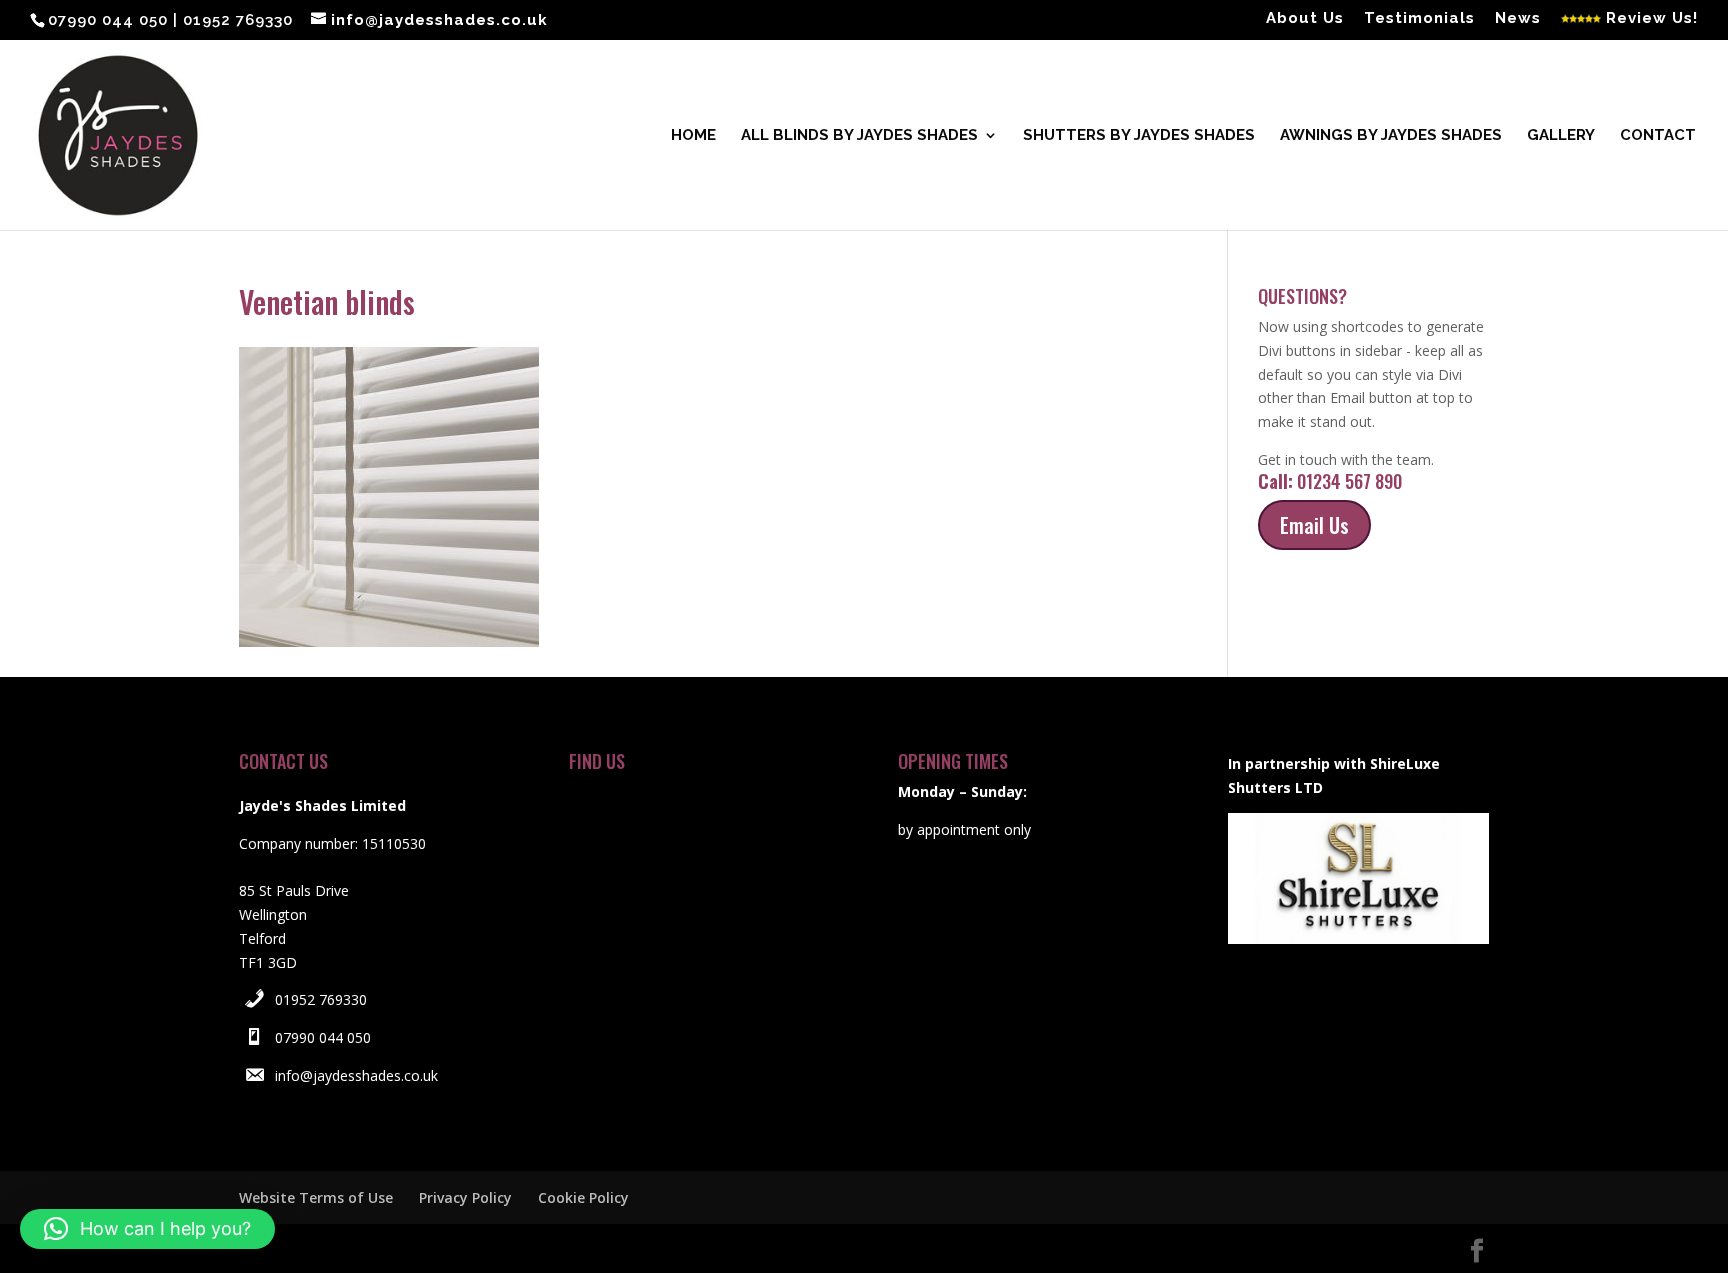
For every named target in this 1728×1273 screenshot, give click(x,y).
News (1518, 19)
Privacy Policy (465, 1197)
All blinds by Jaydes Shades (859, 136)
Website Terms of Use (316, 1197)
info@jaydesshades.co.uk (356, 1075)
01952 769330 (321, 999)
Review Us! (1649, 19)
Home (693, 136)
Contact (1658, 136)
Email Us (1314, 525)
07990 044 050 (323, 1037)
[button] (147, 1229)
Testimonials (1419, 19)
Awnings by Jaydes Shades (1391, 136)
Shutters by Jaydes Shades (1139, 136)
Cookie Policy (583, 1197)
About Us (1305, 19)
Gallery (1561, 136)
